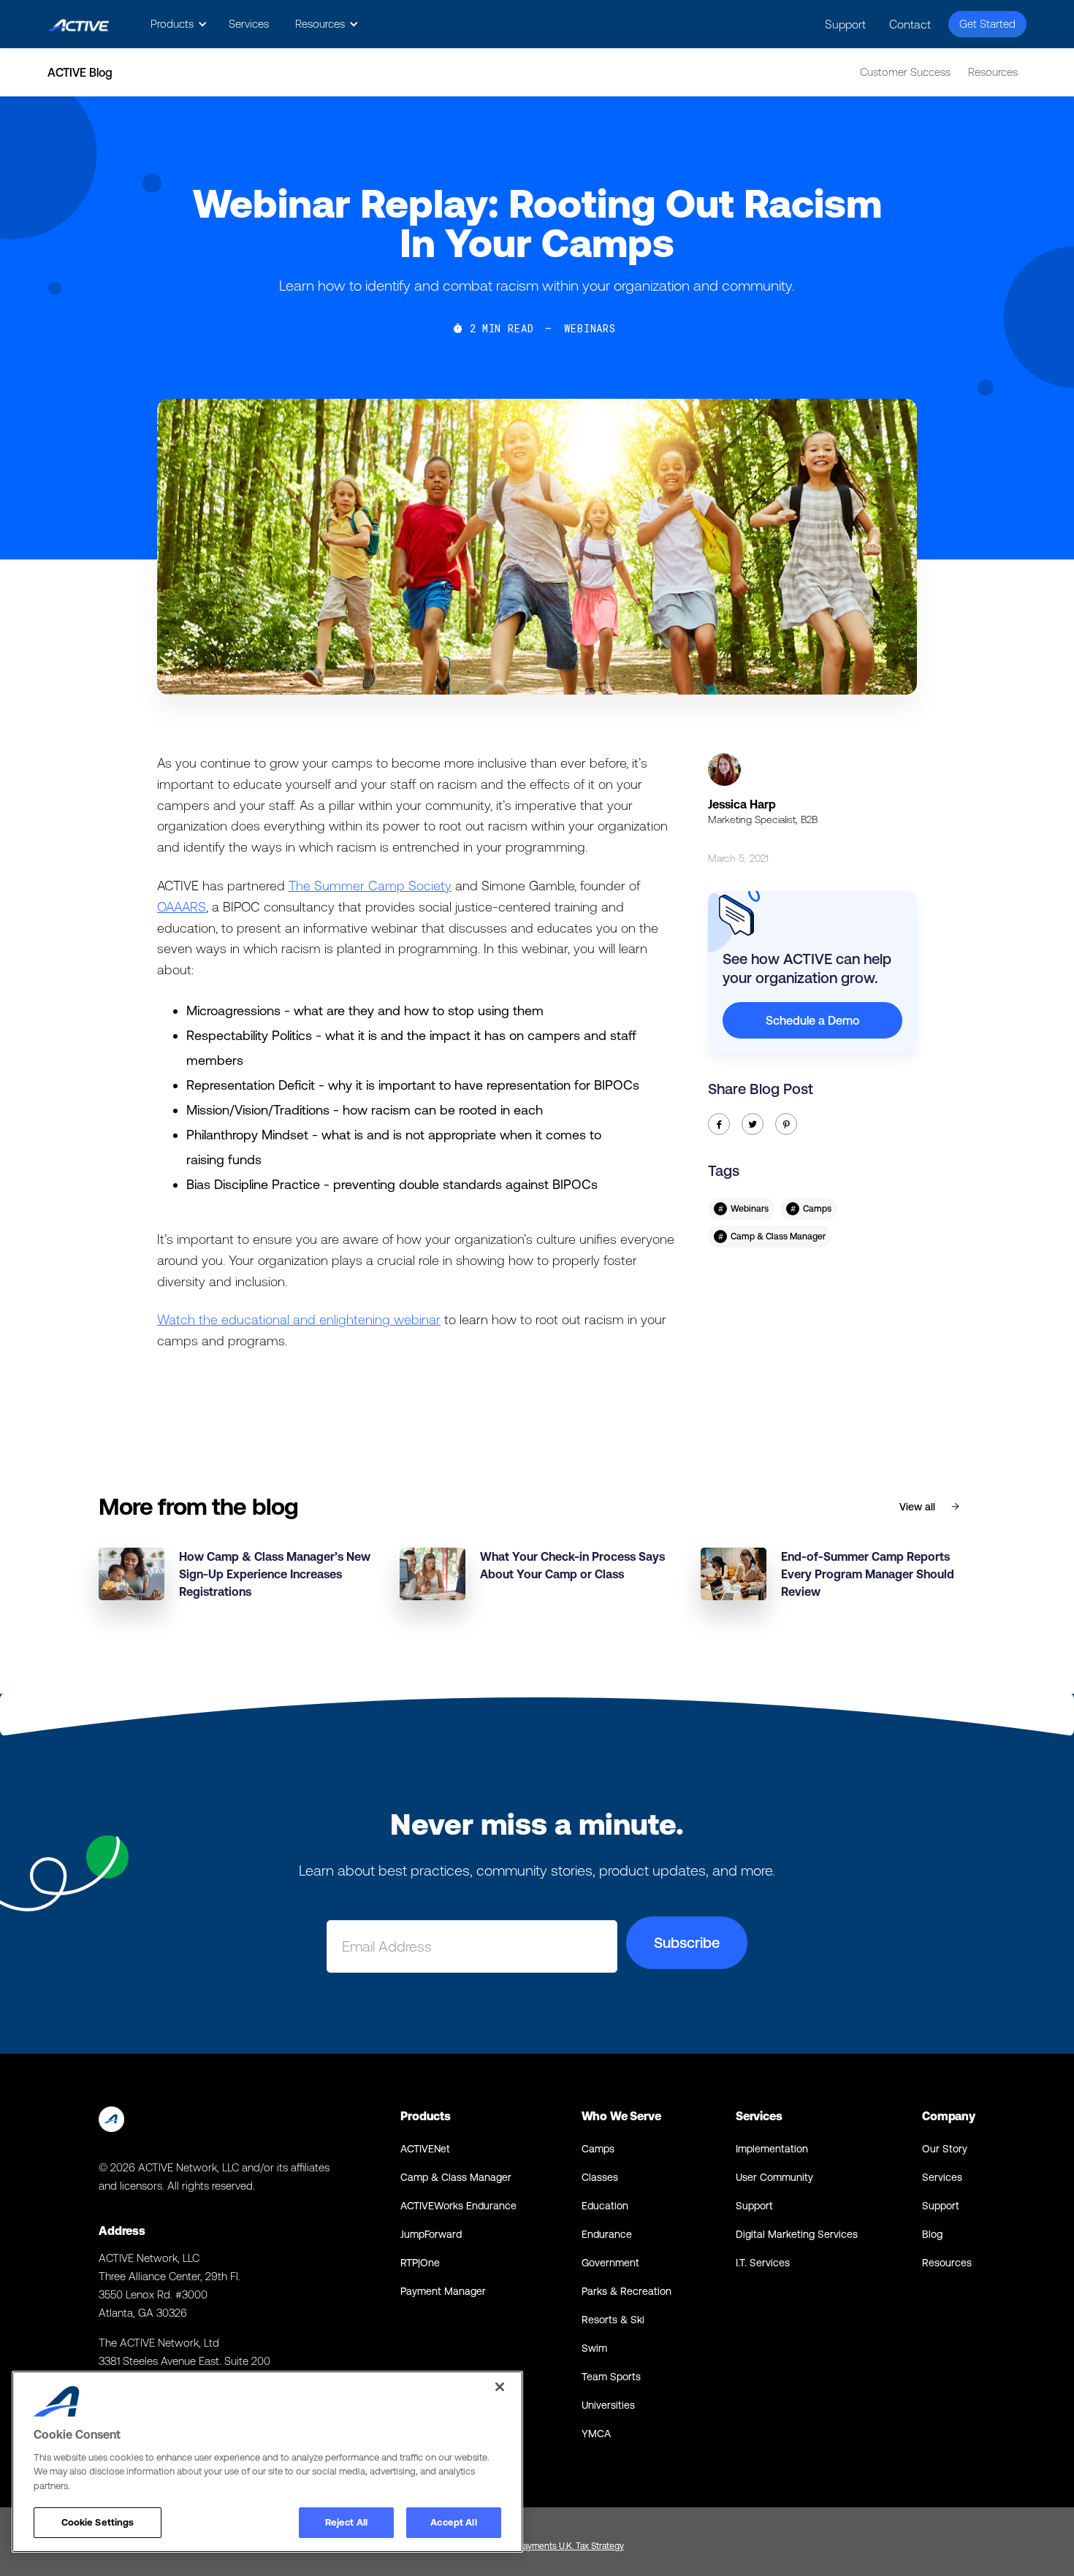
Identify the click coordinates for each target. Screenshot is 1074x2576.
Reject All (346, 2522)
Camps (598, 2149)
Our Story (945, 2149)
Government (610, 2263)
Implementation (772, 2149)
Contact (910, 24)
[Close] (500, 2387)
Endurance (607, 2234)
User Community (774, 2177)
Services (249, 24)
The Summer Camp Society (370, 886)
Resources (993, 72)
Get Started (987, 24)
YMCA (596, 2434)
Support (845, 24)
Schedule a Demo (812, 1020)
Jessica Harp (742, 804)
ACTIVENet (425, 2149)
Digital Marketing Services (797, 2234)
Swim (594, 2348)
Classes (600, 2177)
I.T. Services (763, 2263)
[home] (79, 24)
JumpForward (431, 2234)
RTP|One (420, 2263)
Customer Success (905, 72)
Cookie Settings (98, 2522)
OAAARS (182, 907)
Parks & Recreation (626, 2291)
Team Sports (611, 2377)
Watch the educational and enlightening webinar (299, 1319)
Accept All (453, 2522)
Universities (608, 2405)
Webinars (590, 329)
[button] (176, 24)
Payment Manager (443, 2291)
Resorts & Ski (613, 2320)
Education (605, 2206)
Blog (932, 2234)
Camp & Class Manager (456, 2177)
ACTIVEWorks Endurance (458, 2206)
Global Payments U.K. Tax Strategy (558, 2546)
